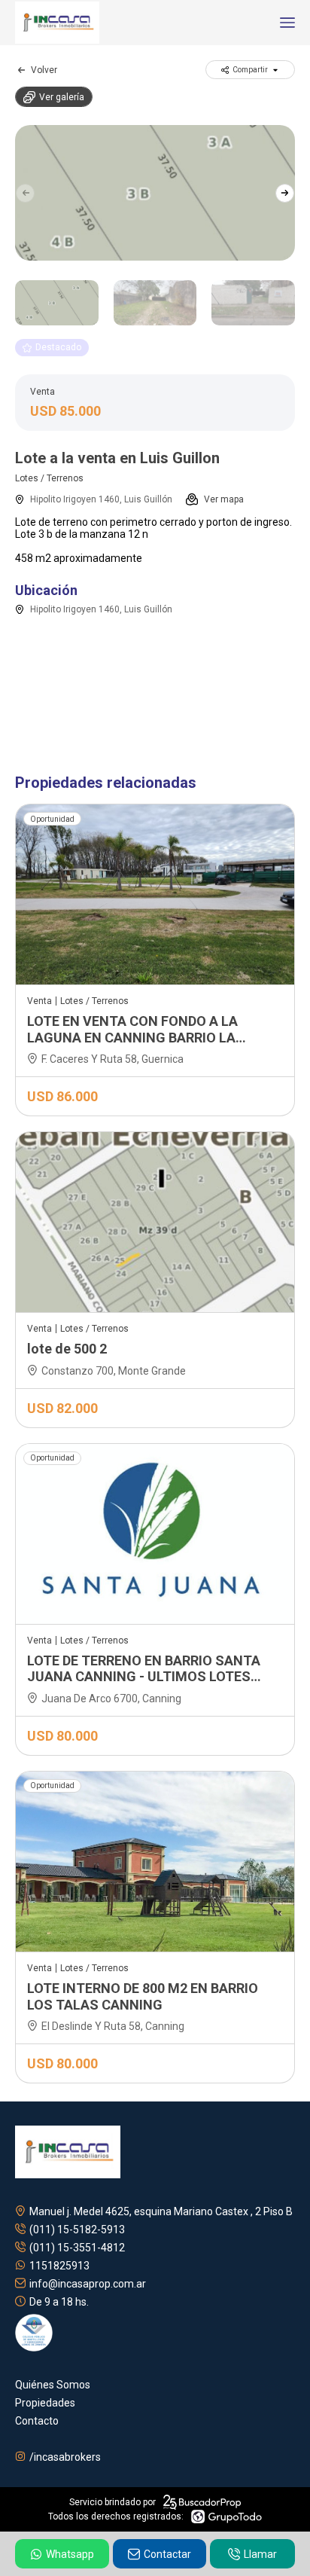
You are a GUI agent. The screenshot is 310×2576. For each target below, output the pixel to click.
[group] (155, 193)
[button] (285, 193)
